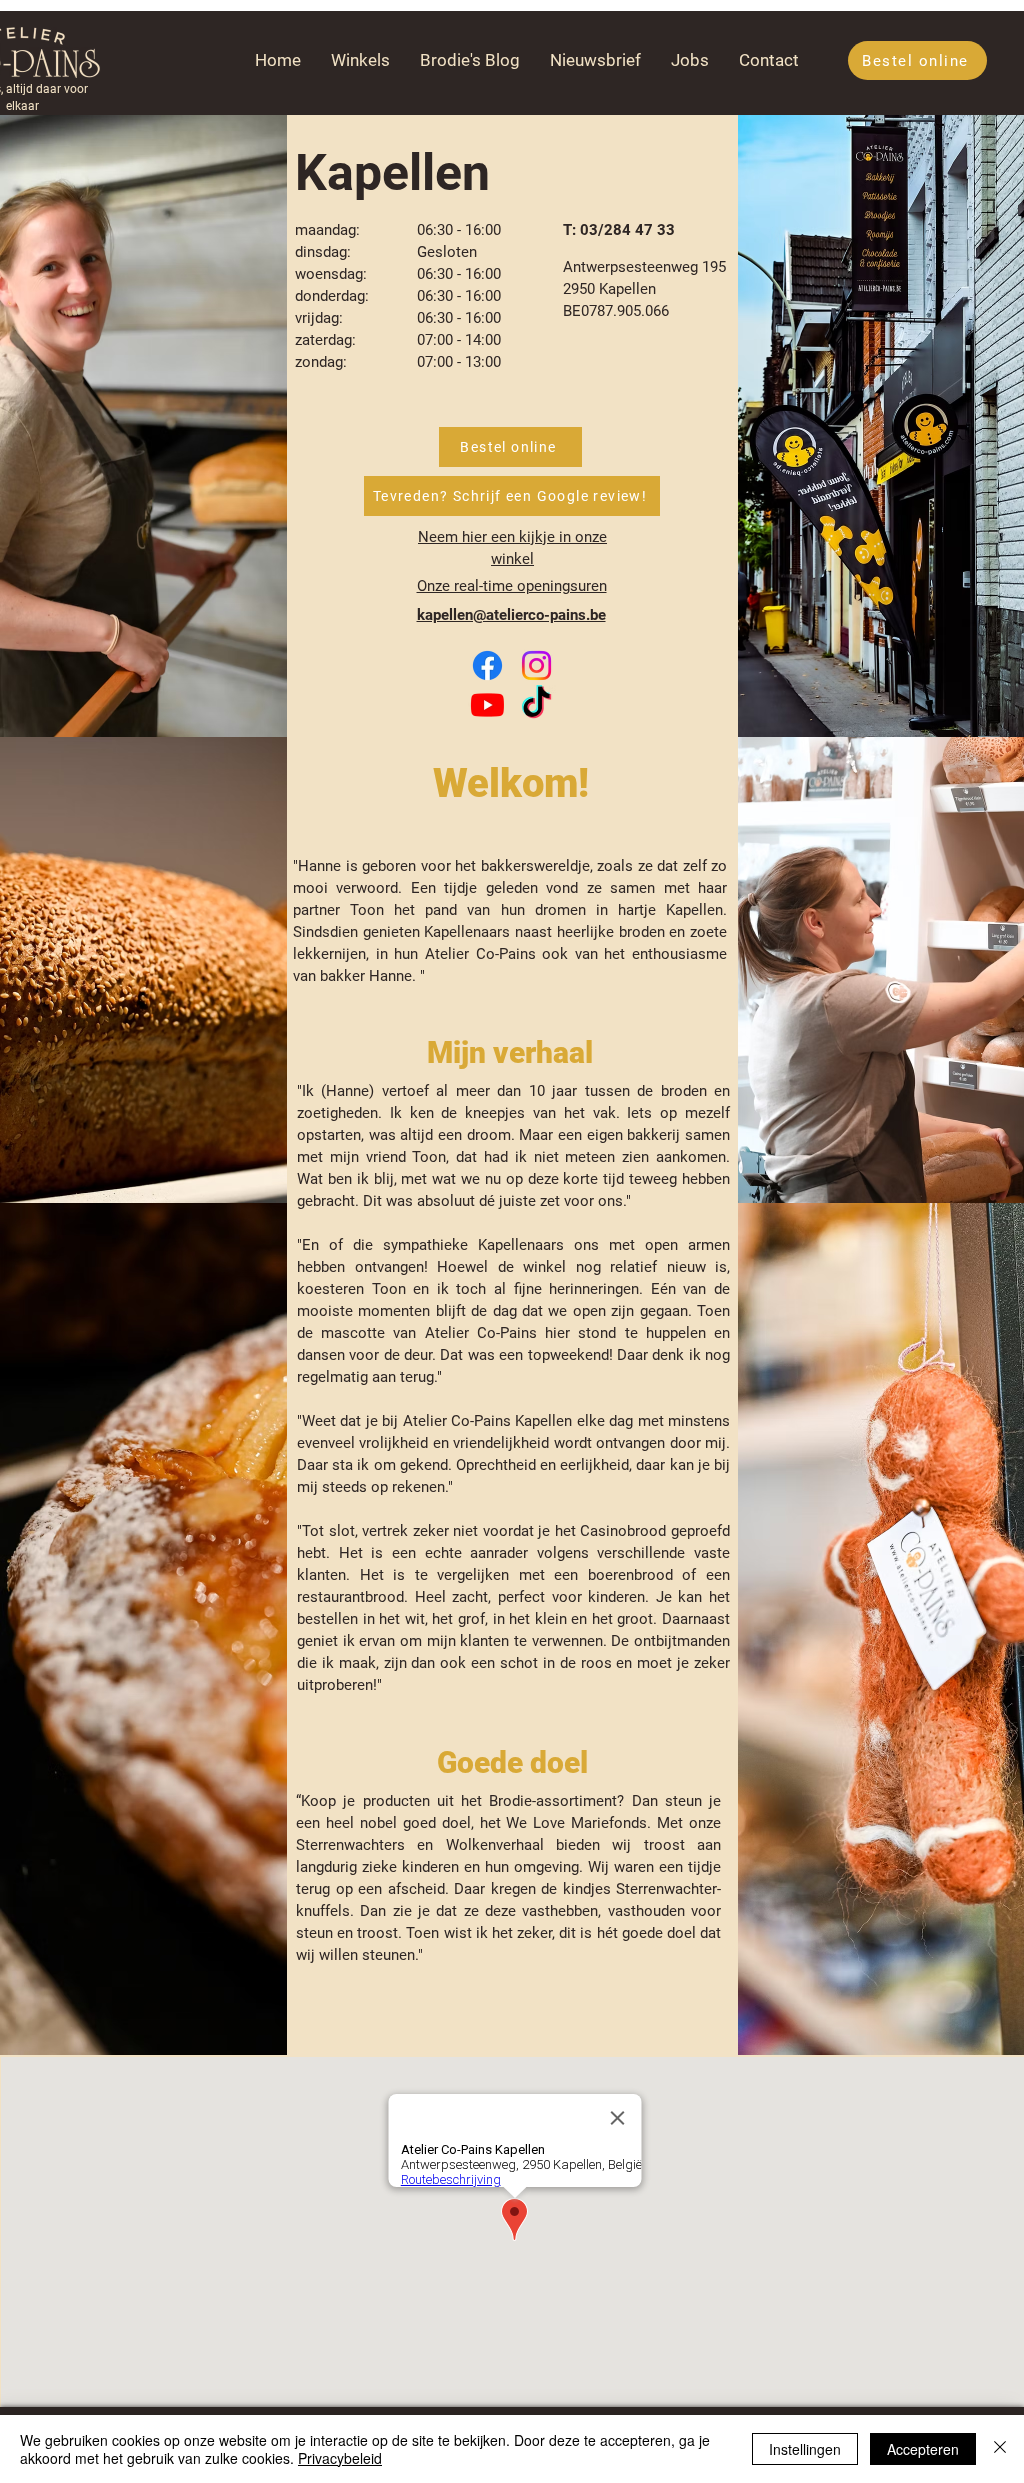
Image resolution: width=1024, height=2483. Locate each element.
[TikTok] (536, 704)
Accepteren (923, 2449)
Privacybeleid (340, 2458)
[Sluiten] (1000, 2449)
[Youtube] (487, 704)
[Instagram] (536, 665)
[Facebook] (487, 665)
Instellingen (805, 2449)
